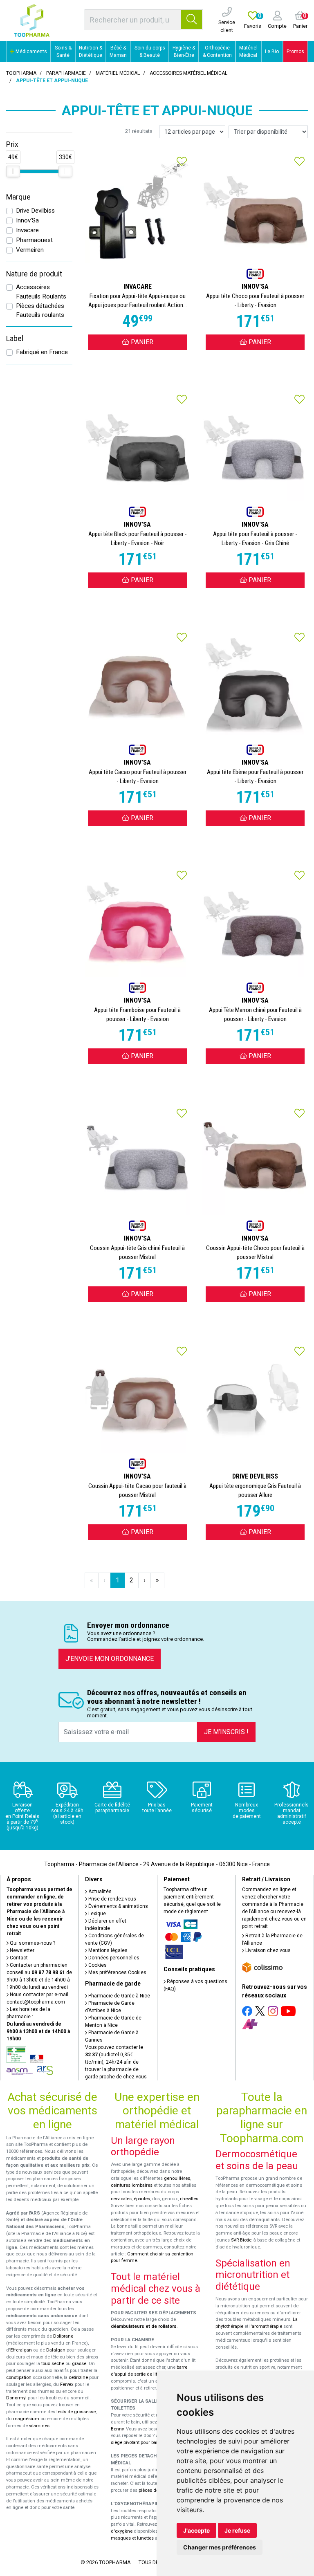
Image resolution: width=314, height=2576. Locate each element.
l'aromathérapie (266, 2326)
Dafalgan (56, 2350)
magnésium (26, 2419)
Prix (12, 144)
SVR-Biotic (241, 2240)
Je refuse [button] (237, 2530)
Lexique (96, 1914)
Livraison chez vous (267, 1950)
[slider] (13, 171)
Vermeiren (30, 250)
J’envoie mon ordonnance (110, 1659)
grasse (79, 2364)
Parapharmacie (66, 73)
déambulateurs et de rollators (144, 2326)
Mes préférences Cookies (117, 1972)
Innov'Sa (27, 220)
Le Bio (272, 52)
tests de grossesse (76, 2412)
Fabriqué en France (42, 352)
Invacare (27, 230)
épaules (142, 2199)
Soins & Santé (63, 52)
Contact (18, 1958)
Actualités (99, 1892)
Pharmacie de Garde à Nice (119, 1996)
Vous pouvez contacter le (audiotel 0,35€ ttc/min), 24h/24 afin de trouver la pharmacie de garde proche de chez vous (116, 2062)
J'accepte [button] (196, 2530)
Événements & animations (118, 1906)
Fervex (67, 2384)
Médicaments (31, 52)
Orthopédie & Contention (217, 52)
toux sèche (53, 2364)
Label (15, 339)
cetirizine (78, 2377)
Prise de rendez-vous (112, 1899)
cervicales (121, 2199)
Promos (295, 52)
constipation (19, 2377)
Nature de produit (34, 274)
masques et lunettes (132, 2538)
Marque (18, 197)
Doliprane (63, 2336)
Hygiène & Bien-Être (184, 52)
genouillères (177, 2178)
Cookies (97, 1965)
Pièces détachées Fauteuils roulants (40, 311)
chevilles (189, 2199)
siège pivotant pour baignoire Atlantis (149, 2442)
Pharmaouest (34, 240)
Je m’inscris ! (226, 1732)
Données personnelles (113, 1958)
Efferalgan (21, 2350)
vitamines (39, 2426)
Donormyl (16, 2398)
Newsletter (21, 1950)
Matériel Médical (248, 52)
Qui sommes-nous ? (32, 1943)
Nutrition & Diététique (91, 52)
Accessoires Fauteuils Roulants (41, 292)
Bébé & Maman (118, 52)
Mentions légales (107, 1950)
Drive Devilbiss (35, 211)
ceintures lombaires (132, 2185)
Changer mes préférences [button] (220, 2547)
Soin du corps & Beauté (150, 52)
